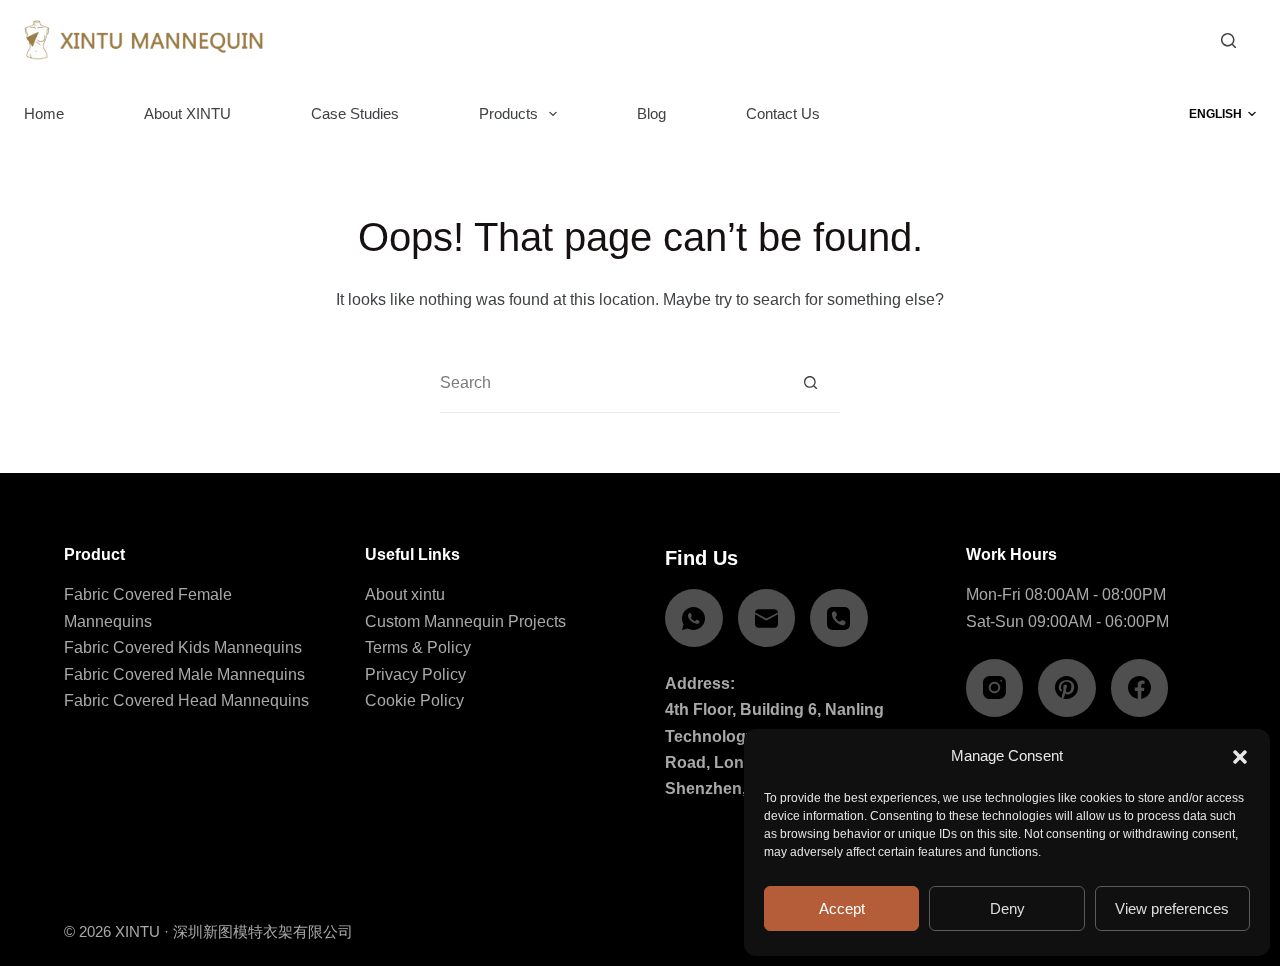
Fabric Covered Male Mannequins (184, 674)
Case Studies (355, 113)
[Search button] (810, 382)
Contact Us (783, 113)
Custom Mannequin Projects (465, 621)
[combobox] (610, 383)
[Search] (1228, 40)
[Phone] (839, 618)
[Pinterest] (1067, 688)
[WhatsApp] (694, 618)
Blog (651, 113)
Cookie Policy (414, 700)
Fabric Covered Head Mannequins (186, 700)
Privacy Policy (415, 674)
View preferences (1172, 908)
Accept (842, 908)
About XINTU (187, 113)
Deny (1007, 908)
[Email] (767, 618)
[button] (1240, 757)
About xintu (405, 594)
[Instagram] (995, 688)
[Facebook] (1140, 688)
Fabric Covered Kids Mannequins (183, 647)
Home (44, 113)
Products (508, 113)
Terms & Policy (418, 647)
